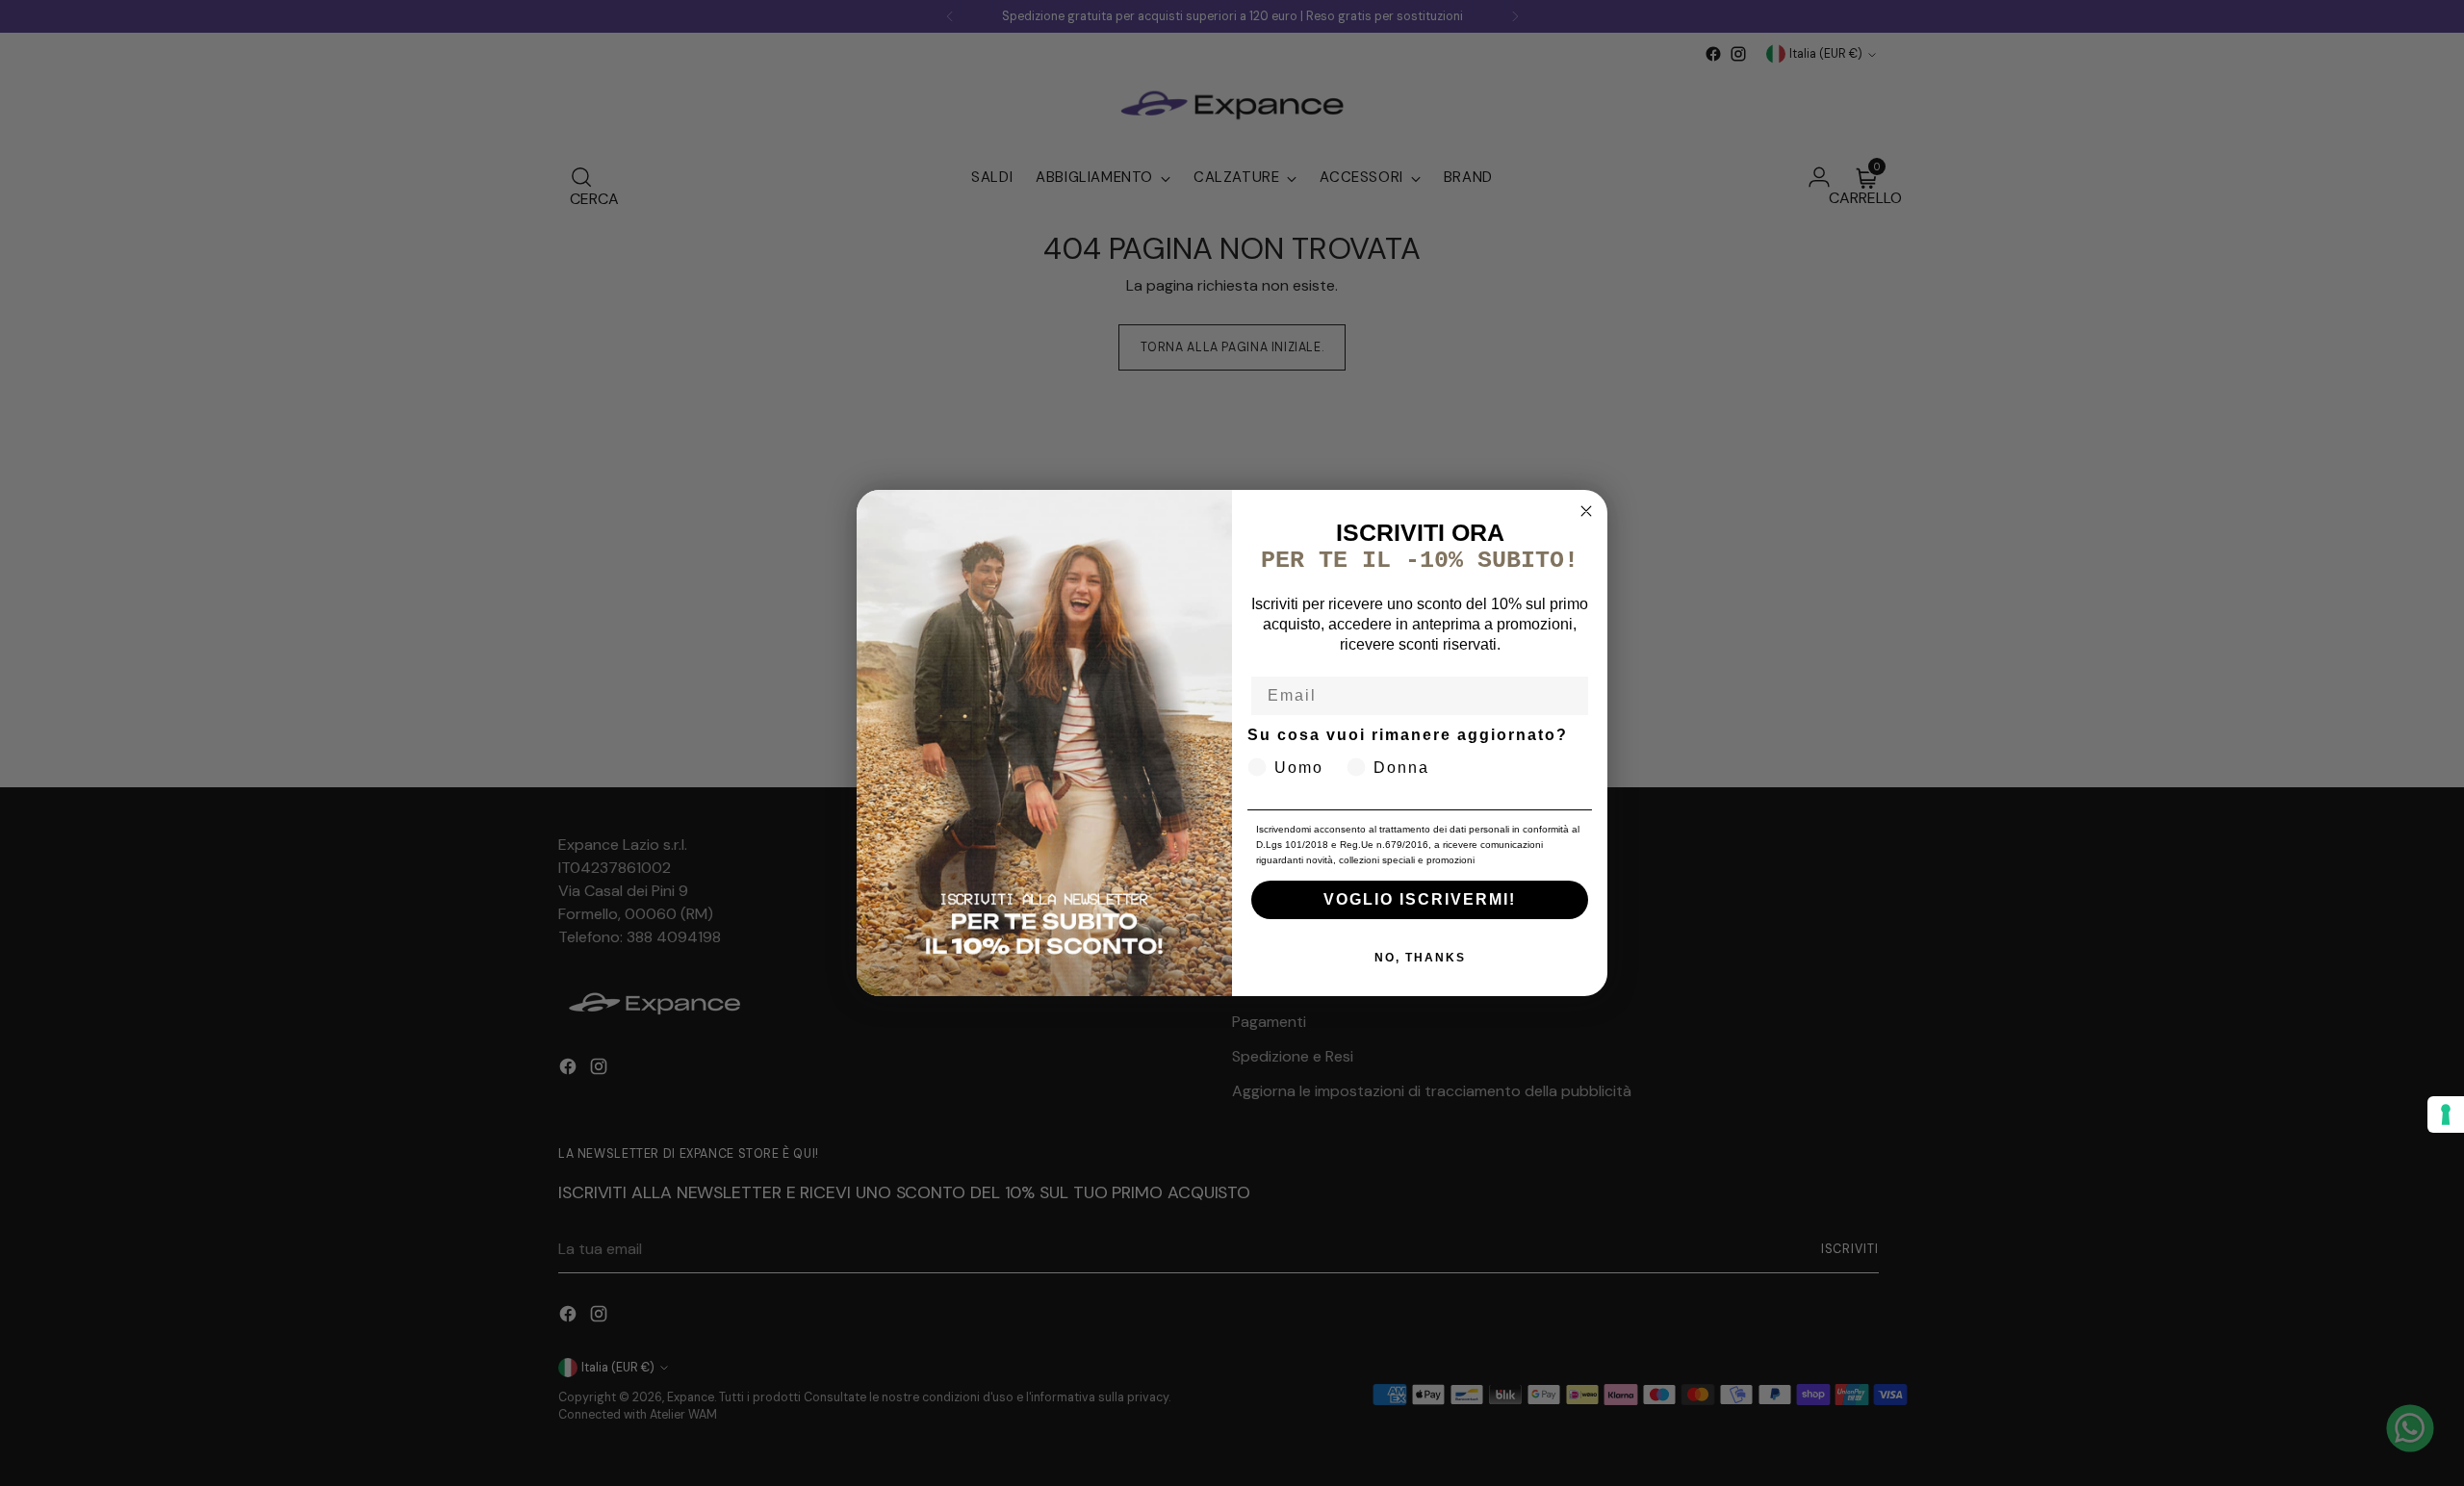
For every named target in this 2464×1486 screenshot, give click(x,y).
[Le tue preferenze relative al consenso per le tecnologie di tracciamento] (2446, 1114)
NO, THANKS (1420, 958)
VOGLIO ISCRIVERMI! (1420, 899)
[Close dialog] (1586, 511)
